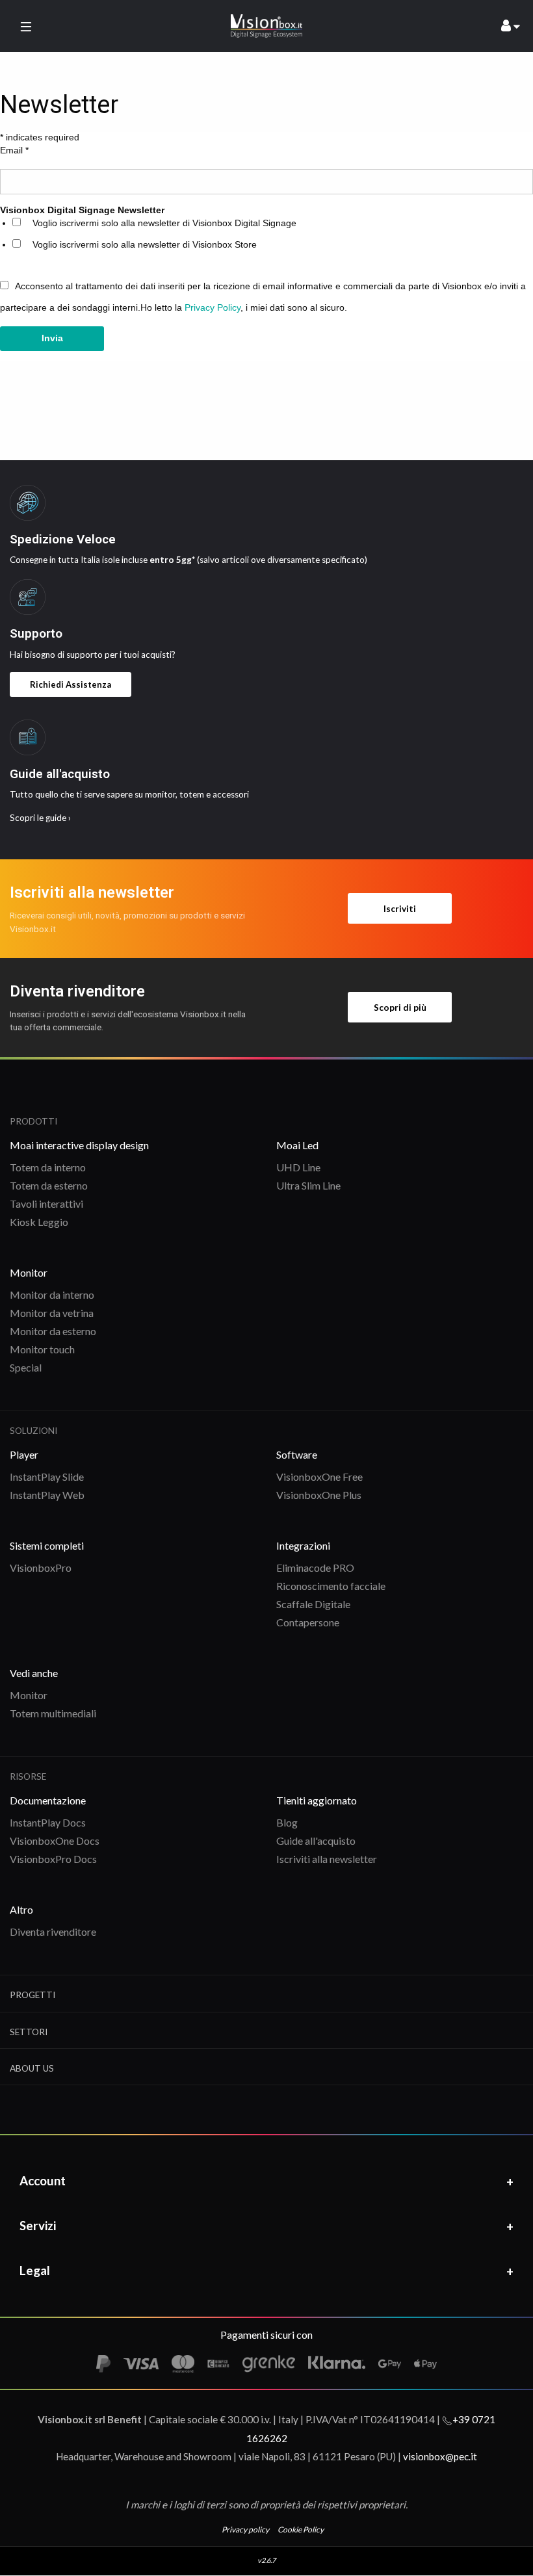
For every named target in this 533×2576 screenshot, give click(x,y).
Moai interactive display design (79, 1145)
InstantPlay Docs (48, 1822)
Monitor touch (42, 1349)
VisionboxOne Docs (55, 1841)
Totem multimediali (53, 1713)
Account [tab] (43, 2180)
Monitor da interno (52, 1295)
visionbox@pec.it (440, 2456)
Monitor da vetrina (52, 1313)
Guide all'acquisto (316, 1841)
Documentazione (48, 1800)
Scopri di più (400, 1008)
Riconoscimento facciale (331, 1586)
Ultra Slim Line (308, 1185)
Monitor (29, 1272)
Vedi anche (34, 1673)
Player (24, 1454)
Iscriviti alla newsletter (327, 1859)
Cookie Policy (301, 2530)
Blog (287, 1822)
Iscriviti (400, 909)
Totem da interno (48, 1167)
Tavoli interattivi (46, 1203)
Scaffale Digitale (313, 1604)
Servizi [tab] (38, 2225)
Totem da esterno (49, 1185)
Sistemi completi (47, 1545)
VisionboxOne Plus (319, 1495)
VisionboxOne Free (319, 1477)
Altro (21, 1909)
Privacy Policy (213, 307)
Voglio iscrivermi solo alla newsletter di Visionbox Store (145, 244)
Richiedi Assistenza (71, 684)
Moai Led (297, 1145)
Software (297, 1454)
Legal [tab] (35, 2270)
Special (26, 1367)
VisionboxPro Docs (53, 1859)
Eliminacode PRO (315, 1568)
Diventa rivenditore (53, 1932)
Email (14, 150)
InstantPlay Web (47, 1495)
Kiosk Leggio (39, 1222)
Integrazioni (303, 1545)
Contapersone (308, 1622)
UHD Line (298, 1167)
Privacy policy (245, 2530)
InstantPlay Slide (47, 1477)
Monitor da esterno (53, 1331)
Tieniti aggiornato (317, 1800)
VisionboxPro (41, 1568)
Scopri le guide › (40, 818)
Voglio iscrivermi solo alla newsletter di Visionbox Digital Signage (164, 223)
